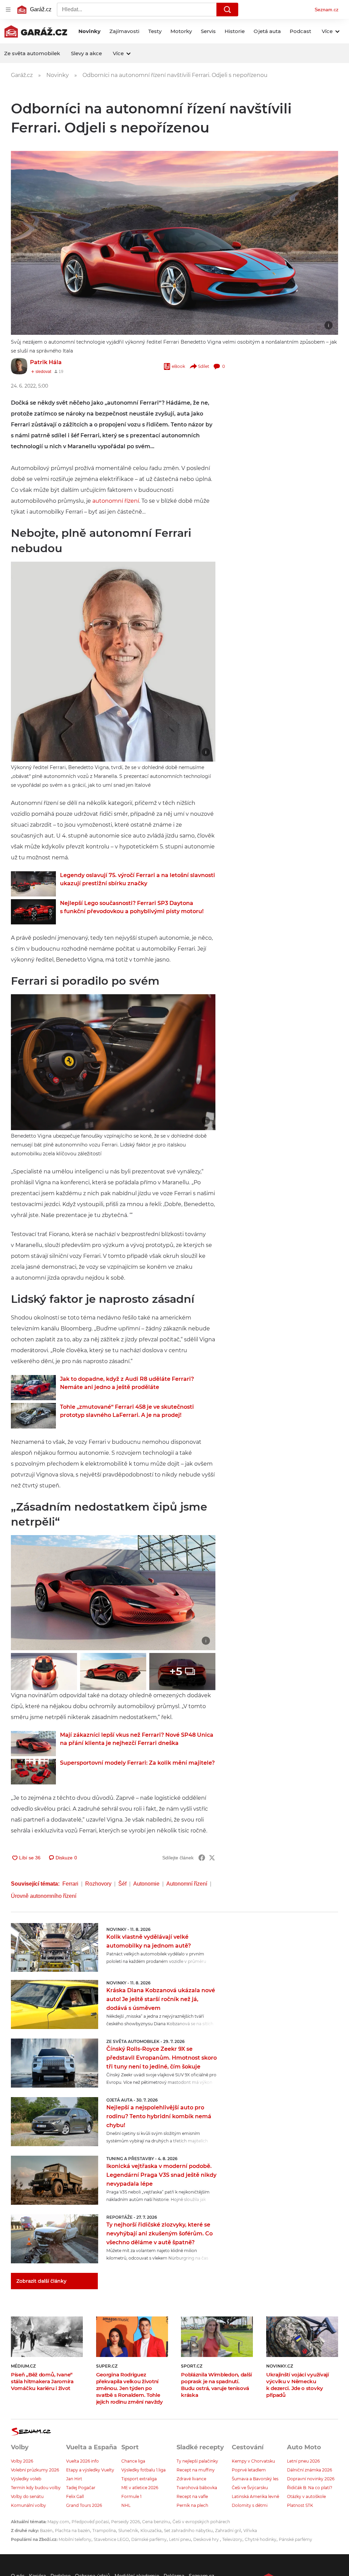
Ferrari (70, 1884)
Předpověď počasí (90, 2522)
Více (327, 31)
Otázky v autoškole (306, 2496)
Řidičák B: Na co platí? (310, 2488)
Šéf (122, 1884)
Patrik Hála (46, 362)
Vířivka (250, 2531)
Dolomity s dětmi (250, 2505)
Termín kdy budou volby (36, 2488)
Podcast (300, 31)
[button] (174, 243)
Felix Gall (75, 2496)
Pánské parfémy (295, 2539)
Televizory (232, 2539)
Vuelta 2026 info (82, 2461)
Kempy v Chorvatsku (253, 2461)
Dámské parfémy (149, 2539)
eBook (178, 366)
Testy (155, 31)
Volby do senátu (27, 2496)
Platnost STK (300, 2505)
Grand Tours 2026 (84, 2505)
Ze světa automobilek (32, 53)
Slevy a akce (86, 53)
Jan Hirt (74, 2479)
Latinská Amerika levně (255, 2496)
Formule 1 (131, 2496)
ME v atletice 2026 (140, 2488)
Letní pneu (180, 2539)
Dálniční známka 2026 (309, 2470)
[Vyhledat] (227, 10)
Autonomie (146, 1884)
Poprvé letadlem (249, 2470)
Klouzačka (151, 2531)
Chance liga (133, 2461)
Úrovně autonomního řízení (44, 1896)
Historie (235, 31)
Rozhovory (98, 1884)
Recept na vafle (192, 2496)
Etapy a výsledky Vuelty (90, 2470)
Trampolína (104, 2531)
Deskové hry (207, 2539)
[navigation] (8, 10)
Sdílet (204, 366)
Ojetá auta (267, 31)
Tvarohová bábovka (197, 2488)
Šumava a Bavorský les (255, 2479)
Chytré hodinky (261, 2539)
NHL (126, 2505)
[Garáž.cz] (36, 31)
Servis (208, 31)
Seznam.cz (327, 10)
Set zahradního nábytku (188, 2531)
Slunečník (128, 2531)
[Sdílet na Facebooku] (202, 1858)
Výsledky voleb (26, 2479)
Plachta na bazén (72, 2531)
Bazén (46, 2531)
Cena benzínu (156, 2522)
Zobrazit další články (41, 2281)
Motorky (181, 31)
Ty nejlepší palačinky (197, 2461)
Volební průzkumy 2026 (35, 2470)
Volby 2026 (22, 2461)
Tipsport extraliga (139, 2479)
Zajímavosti (124, 31)
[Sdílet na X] (212, 1858)
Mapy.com (58, 2522)
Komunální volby (28, 2505)
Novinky (89, 31)
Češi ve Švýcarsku (250, 2488)
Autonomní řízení (187, 1884)
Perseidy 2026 (125, 2522)
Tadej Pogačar (81, 2488)
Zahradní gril (228, 2531)
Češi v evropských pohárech (201, 2522)
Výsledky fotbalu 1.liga (143, 2470)
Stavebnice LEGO (111, 2539)
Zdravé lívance (191, 2479)
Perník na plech (192, 2505)
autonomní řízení (116, 501)
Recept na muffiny (196, 2470)
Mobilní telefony (75, 2539)
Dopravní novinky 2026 (311, 2479)
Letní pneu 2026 (303, 2461)
